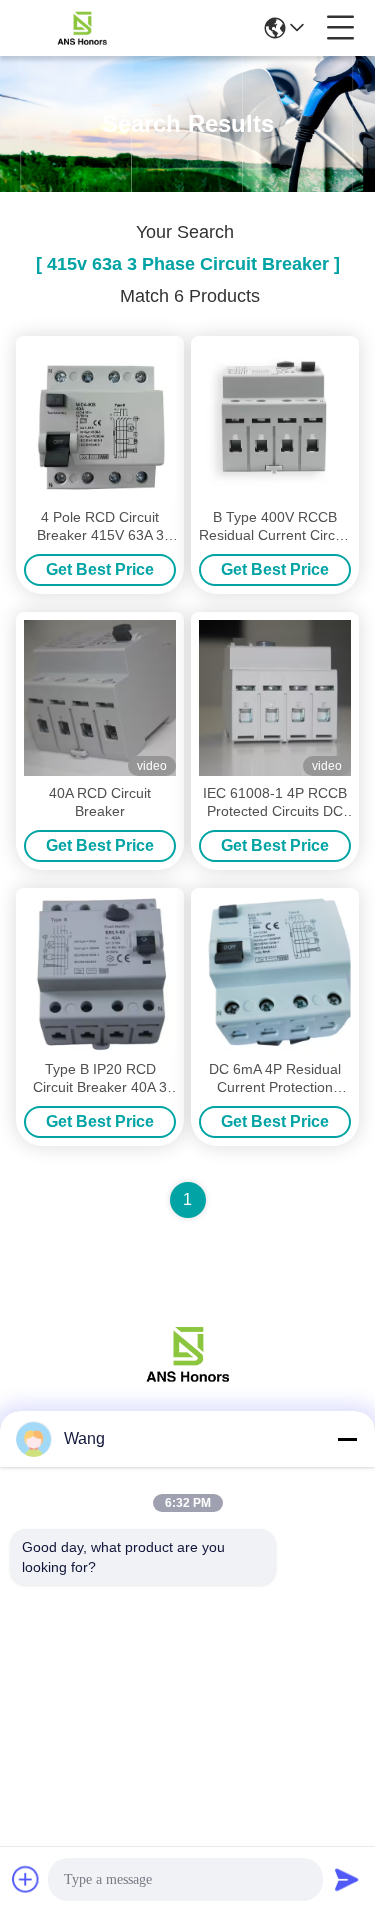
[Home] (188, 1378)
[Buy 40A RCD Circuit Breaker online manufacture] (100, 698)
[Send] (347, 1879)
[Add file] (26, 1879)
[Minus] (347, 1439)
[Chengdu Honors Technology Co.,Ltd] (82, 28)
